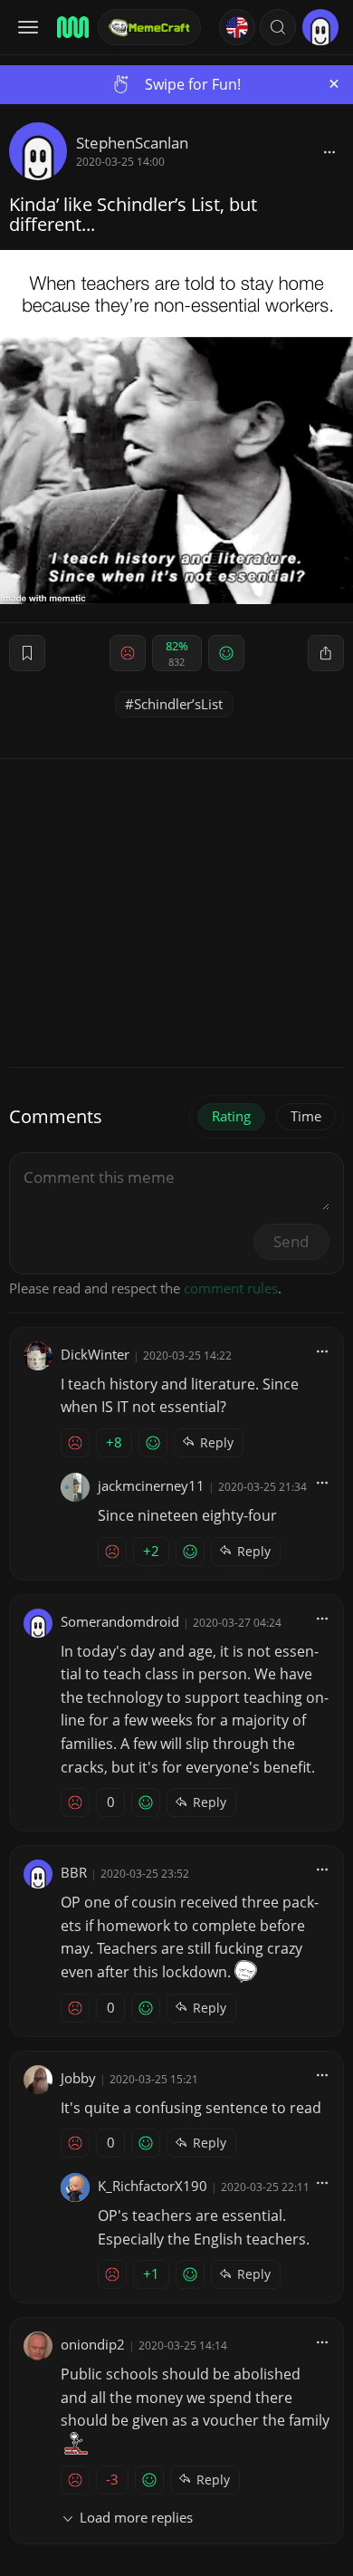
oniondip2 (93, 2344)
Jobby (78, 2078)
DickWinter (95, 1354)
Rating (231, 1116)
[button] (278, 27)
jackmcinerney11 (151, 1485)
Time (306, 1116)
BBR (74, 1872)
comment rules (231, 1288)
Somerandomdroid (120, 1621)
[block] (329, 151)
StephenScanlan (132, 143)
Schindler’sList (178, 704)
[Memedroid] (72, 27)
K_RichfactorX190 (153, 2186)
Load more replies (136, 2517)
